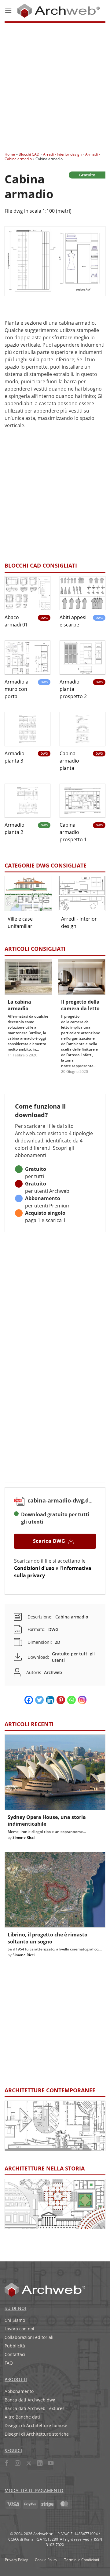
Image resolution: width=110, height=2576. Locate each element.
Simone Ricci (24, 1837)
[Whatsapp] (71, 1700)
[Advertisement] (55, 85)
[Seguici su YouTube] (51, 2464)
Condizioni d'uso (34, 1568)
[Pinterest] (61, 1700)
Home (10, 154)
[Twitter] (39, 1700)
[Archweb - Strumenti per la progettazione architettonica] (59, 11)
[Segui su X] (29, 2464)
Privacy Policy (16, 2560)
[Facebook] (29, 1700)
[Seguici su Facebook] (7, 2464)
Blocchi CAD (29, 154)
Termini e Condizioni (82, 2560)
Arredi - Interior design (62, 154)
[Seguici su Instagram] (18, 2464)
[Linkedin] (50, 1700)
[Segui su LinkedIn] (40, 2464)
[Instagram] (82, 1700)
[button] (8, 11)
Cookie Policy (46, 2560)
